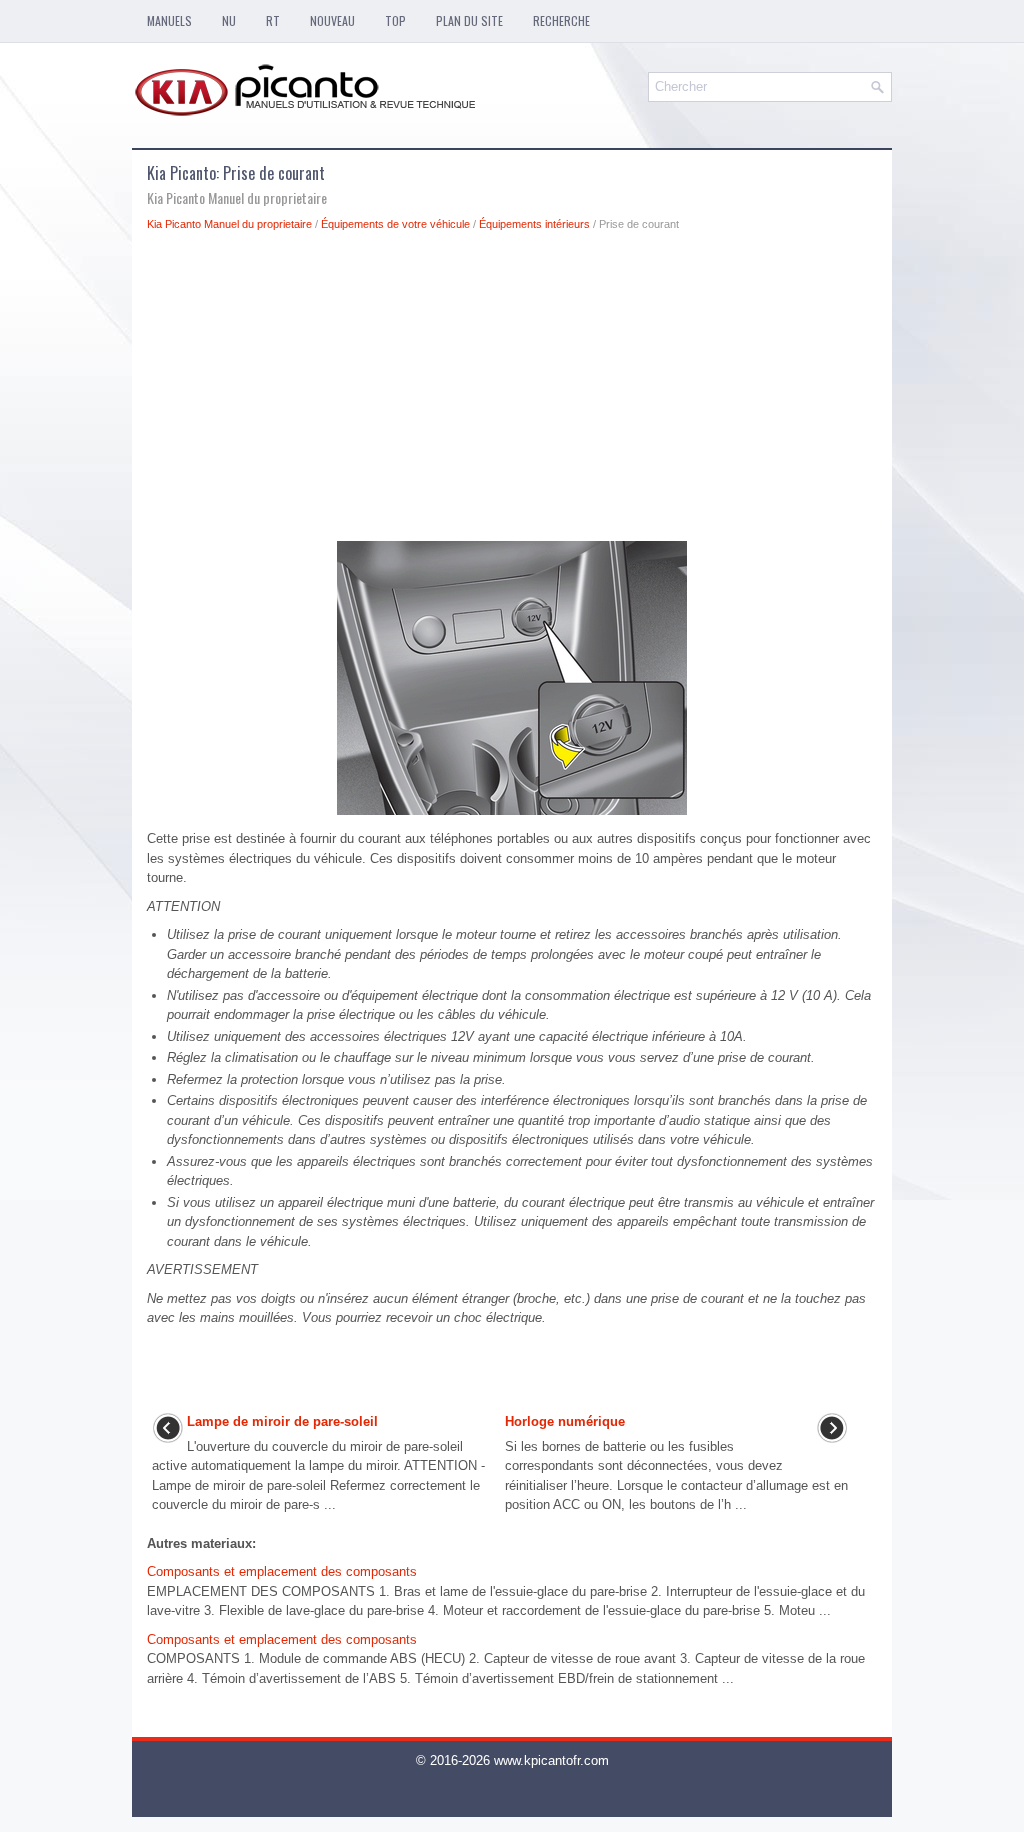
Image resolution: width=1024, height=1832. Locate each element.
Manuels (169, 20)
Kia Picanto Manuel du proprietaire (229, 224)
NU (229, 20)
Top (395, 20)
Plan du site (469, 20)
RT (273, 20)
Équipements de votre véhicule (395, 224)
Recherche (561, 20)
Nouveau (332, 20)
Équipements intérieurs (534, 224)
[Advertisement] (512, 392)
